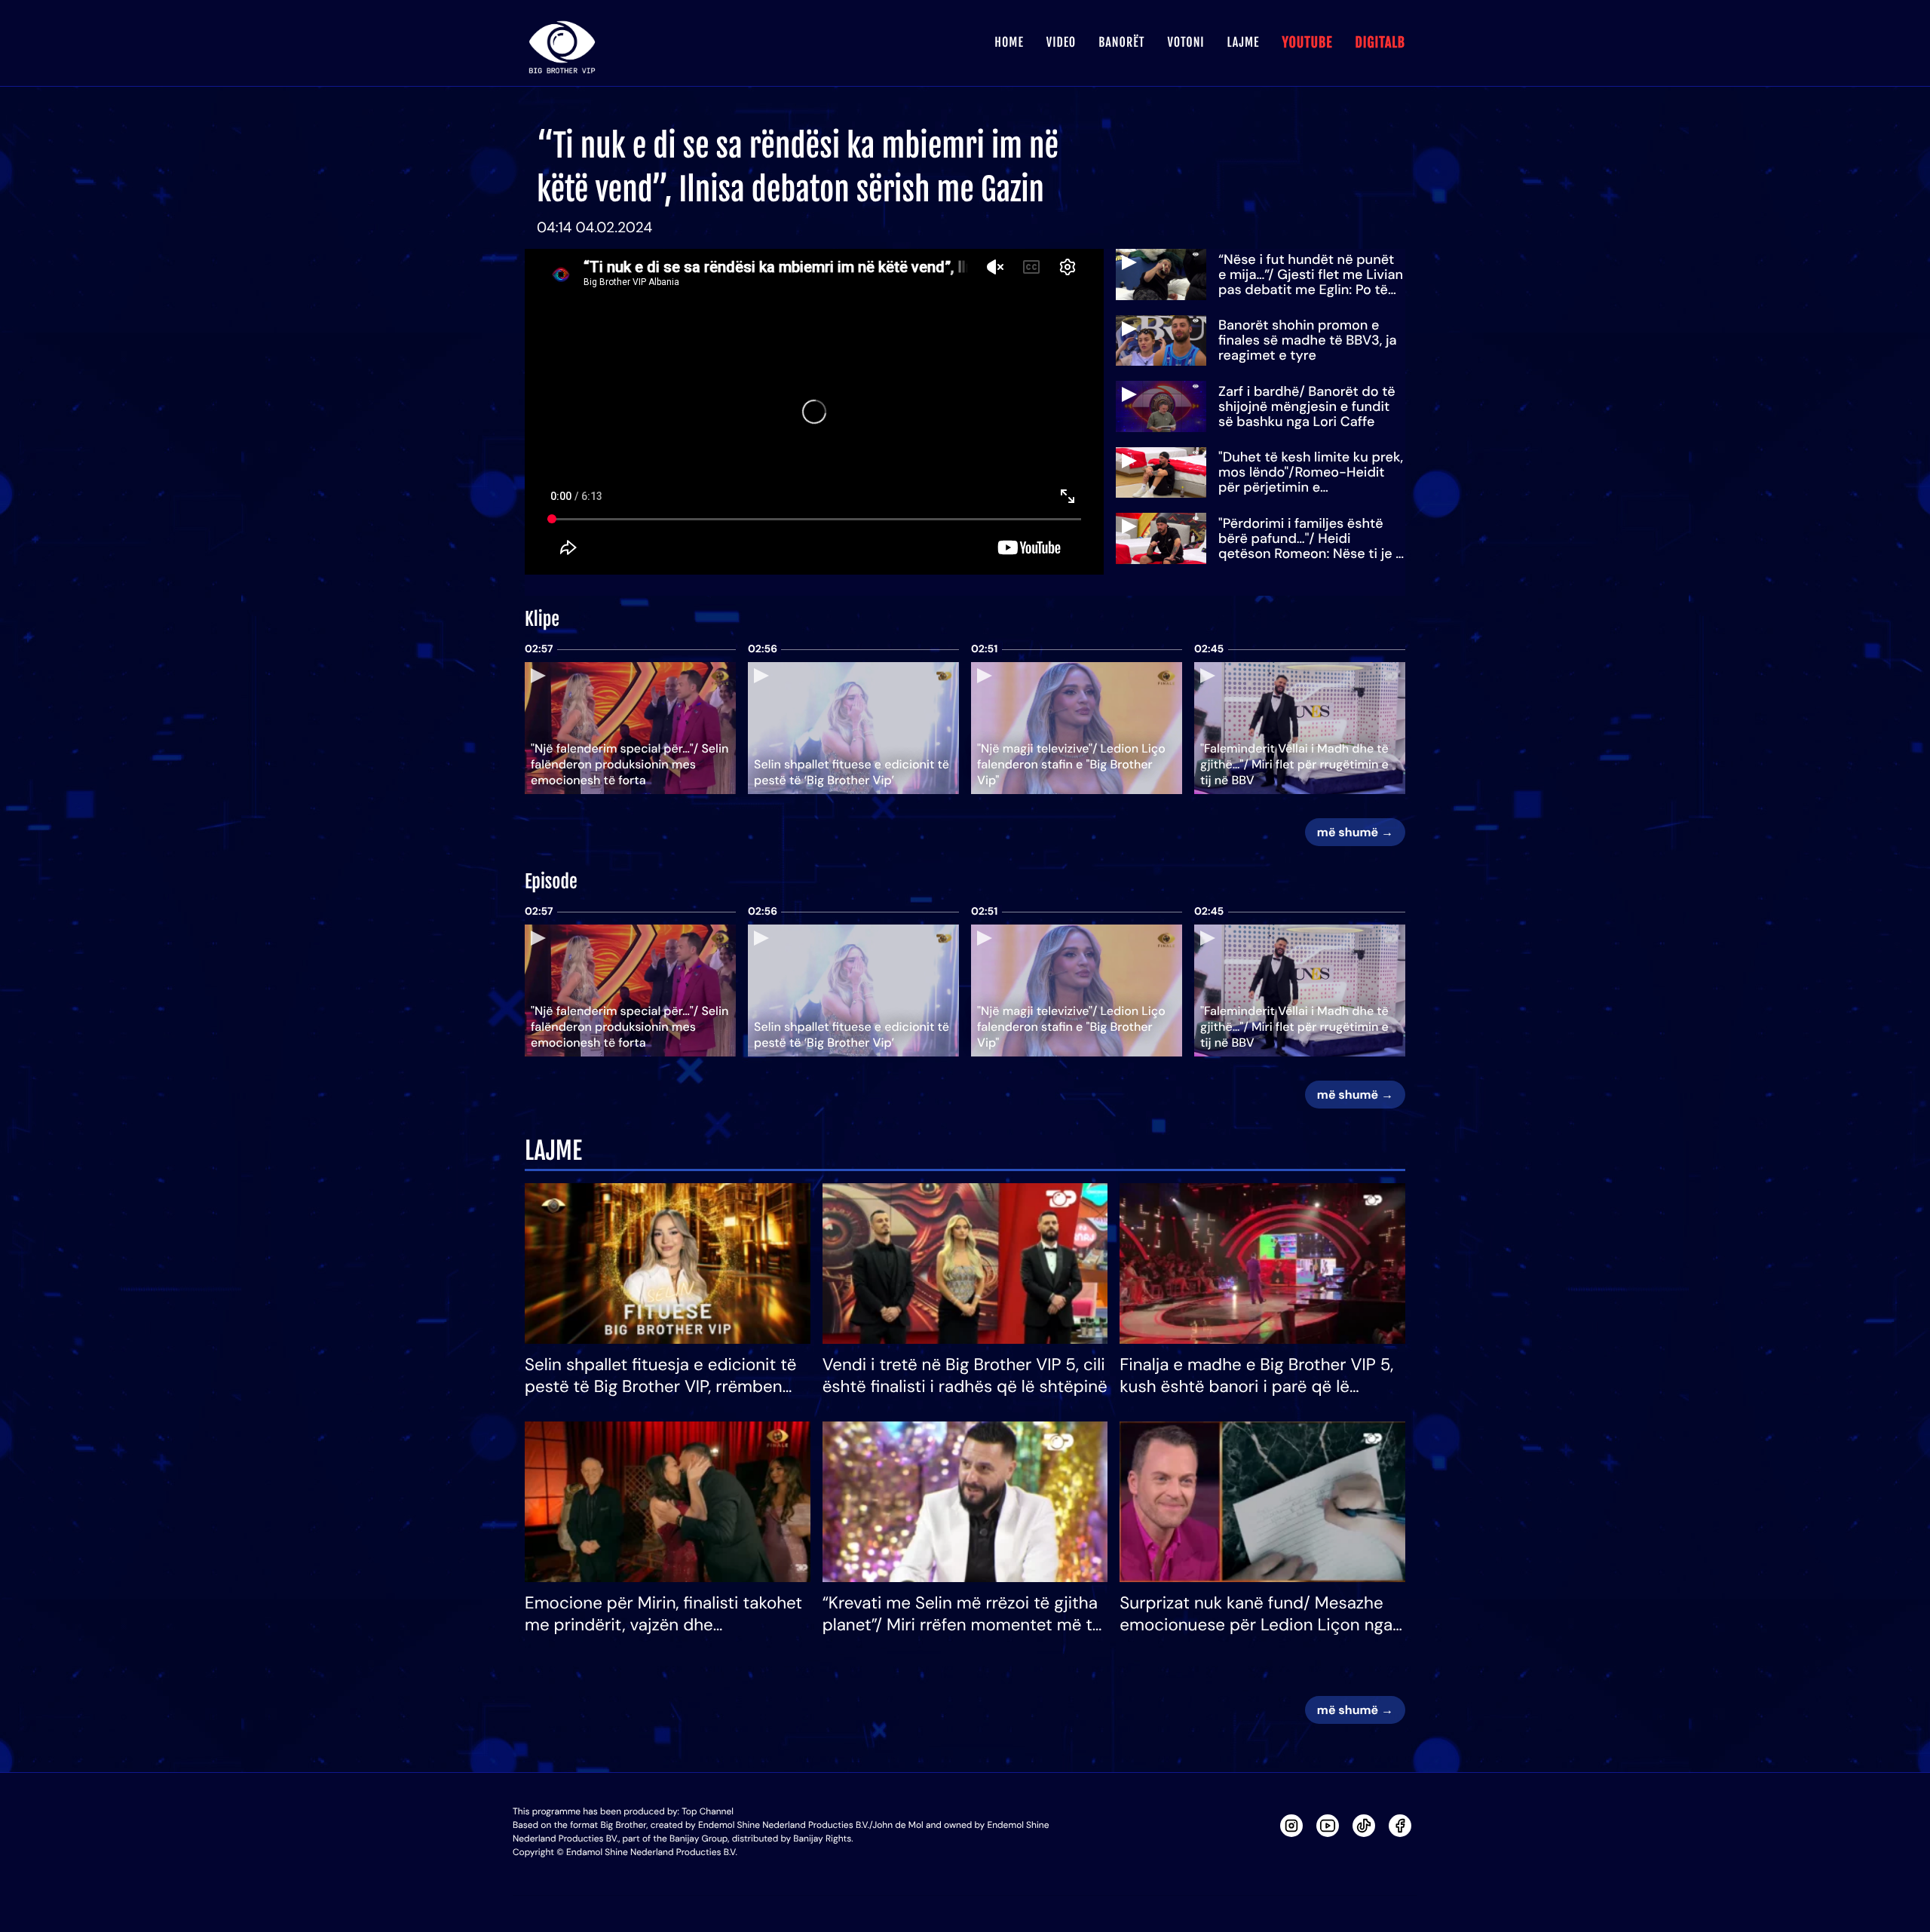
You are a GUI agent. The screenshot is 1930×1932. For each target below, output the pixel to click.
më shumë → (1355, 832)
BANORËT (1121, 42)
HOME (1009, 42)
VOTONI (1186, 42)
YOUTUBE (1307, 43)
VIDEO (1061, 42)
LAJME (1244, 42)
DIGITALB (1380, 43)
